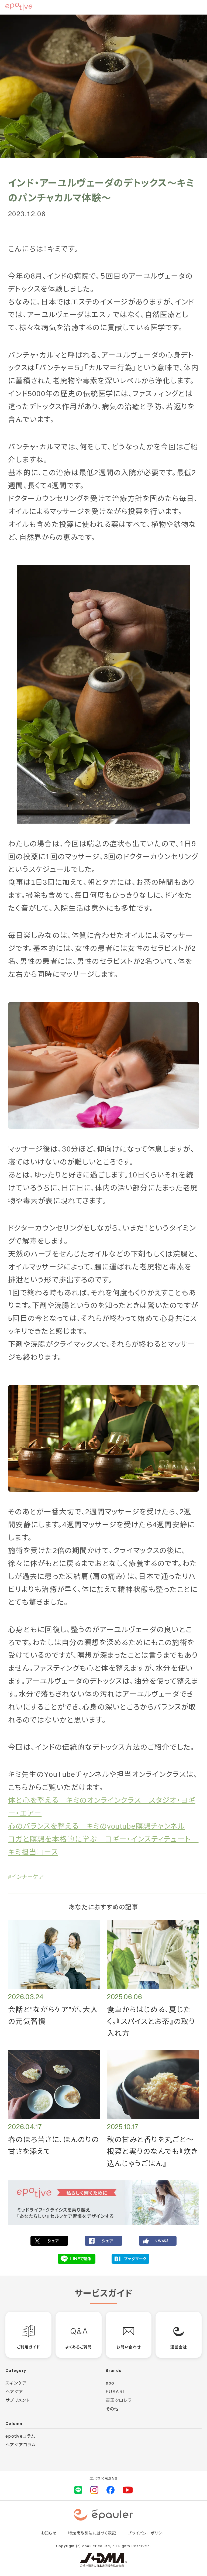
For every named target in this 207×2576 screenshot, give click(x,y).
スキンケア (16, 2383)
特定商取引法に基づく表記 (92, 2533)
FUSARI (115, 2392)
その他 (112, 2409)
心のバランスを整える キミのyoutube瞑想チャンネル (96, 1826)
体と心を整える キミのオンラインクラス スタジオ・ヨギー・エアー (102, 1807)
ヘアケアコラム (21, 2445)
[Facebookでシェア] (103, 2241)
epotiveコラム (20, 2436)
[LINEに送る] (77, 2259)
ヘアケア (14, 2392)
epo (110, 2383)
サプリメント (18, 2400)
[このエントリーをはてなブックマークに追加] (130, 2259)
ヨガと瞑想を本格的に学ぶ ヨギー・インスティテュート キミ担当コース (103, 1846)
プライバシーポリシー (147, 2533)
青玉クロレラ (119, 2400)
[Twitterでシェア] (49, 2241)
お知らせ (49, 2533)
